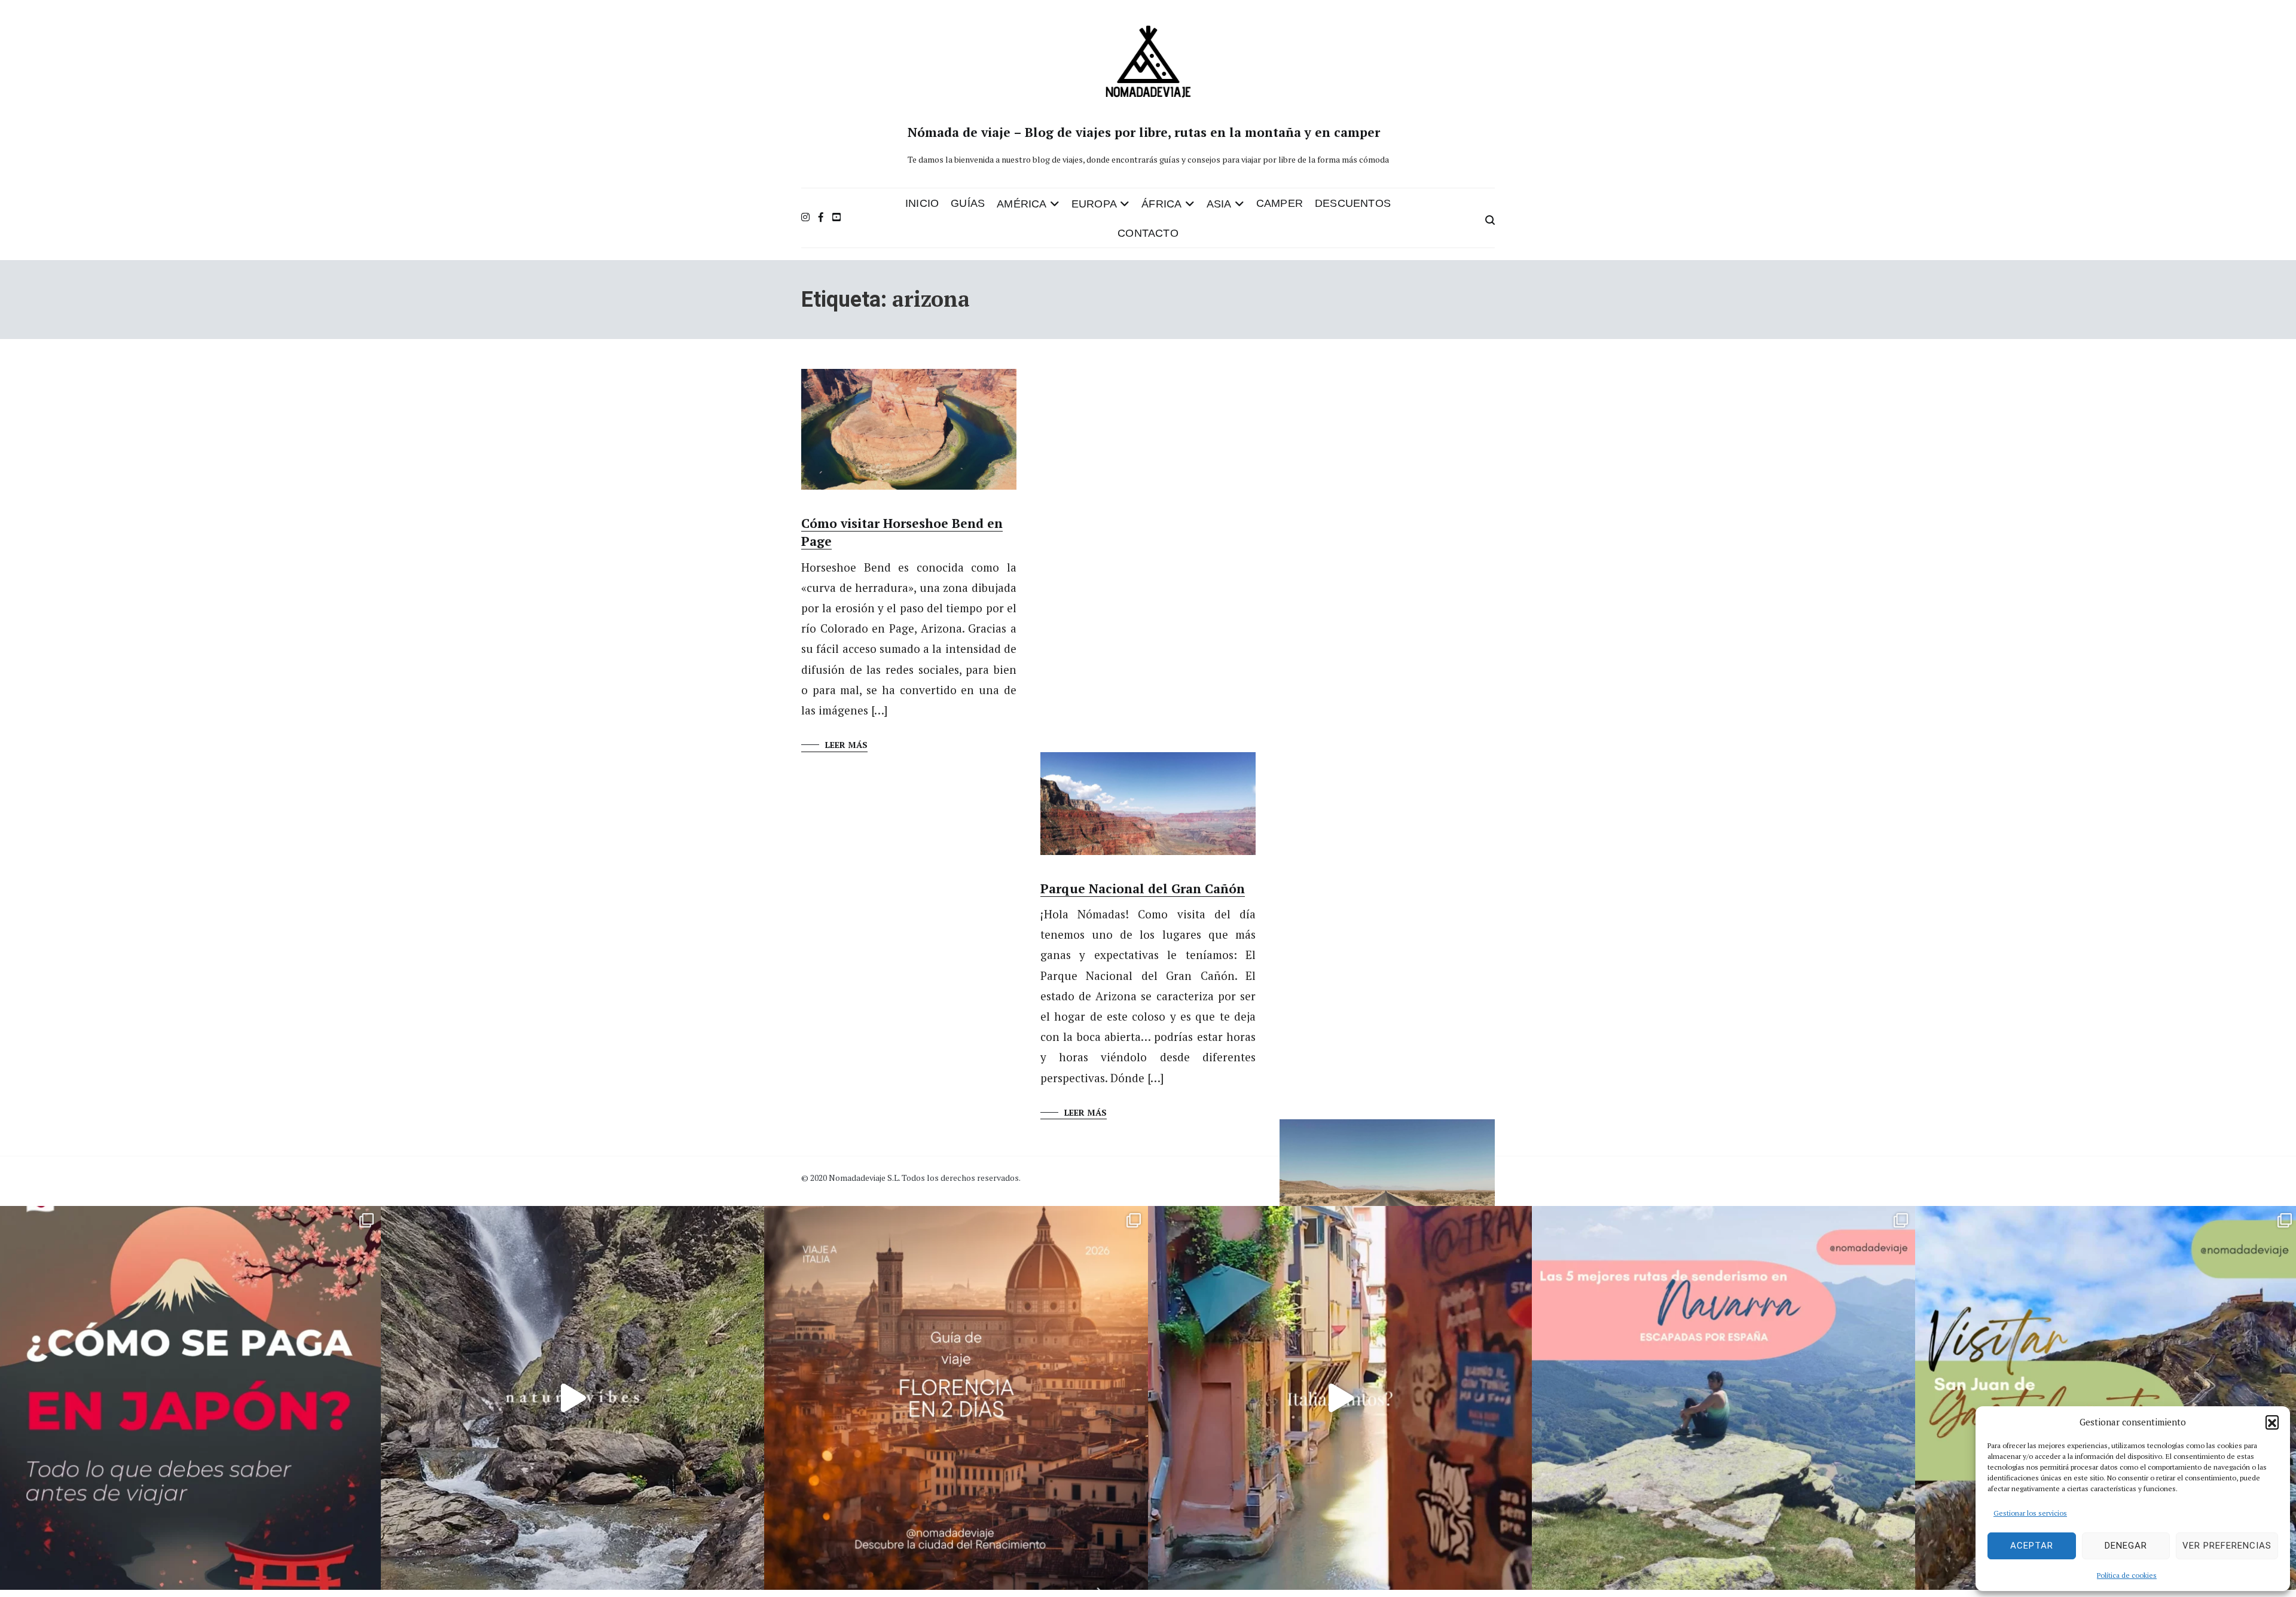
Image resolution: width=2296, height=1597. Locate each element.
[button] (2272, 1422)
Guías (968, 203)
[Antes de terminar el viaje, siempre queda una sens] (1340, 1398)
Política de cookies (2127, 1575)
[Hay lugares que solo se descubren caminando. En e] (1724, 1398)
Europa (1094, 204)
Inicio (922, 203)
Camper (1280, 203)
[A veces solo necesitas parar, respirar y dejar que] (573, 1398)
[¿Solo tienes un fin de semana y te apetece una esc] (956, 1398)
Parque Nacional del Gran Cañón (1143, 888)
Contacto (1148, 233)
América (1022, 204)
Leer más (846, 745)
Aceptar (2032, 1546)
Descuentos (1353, 203)
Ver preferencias (2227, 1546)
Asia (1219, 204)
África (1161, 204)
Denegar (2126, 1546)
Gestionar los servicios (2030, 1513)
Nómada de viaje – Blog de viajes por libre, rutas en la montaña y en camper (1144, 132)
